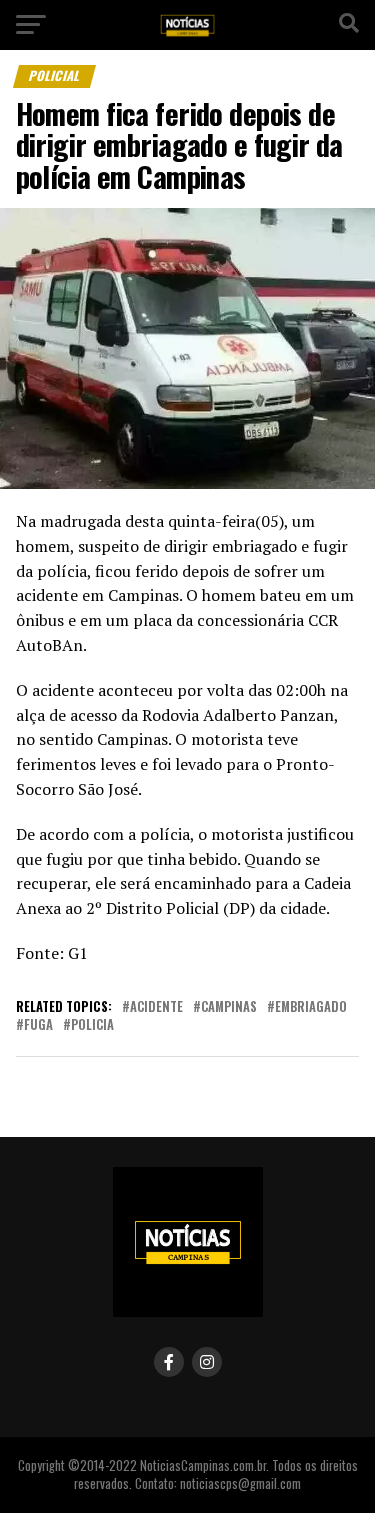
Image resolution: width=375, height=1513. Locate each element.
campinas (229, 1007)
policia (92, 1025)
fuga (38, 1025)
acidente (156, 1007)
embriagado (311, 1007)
